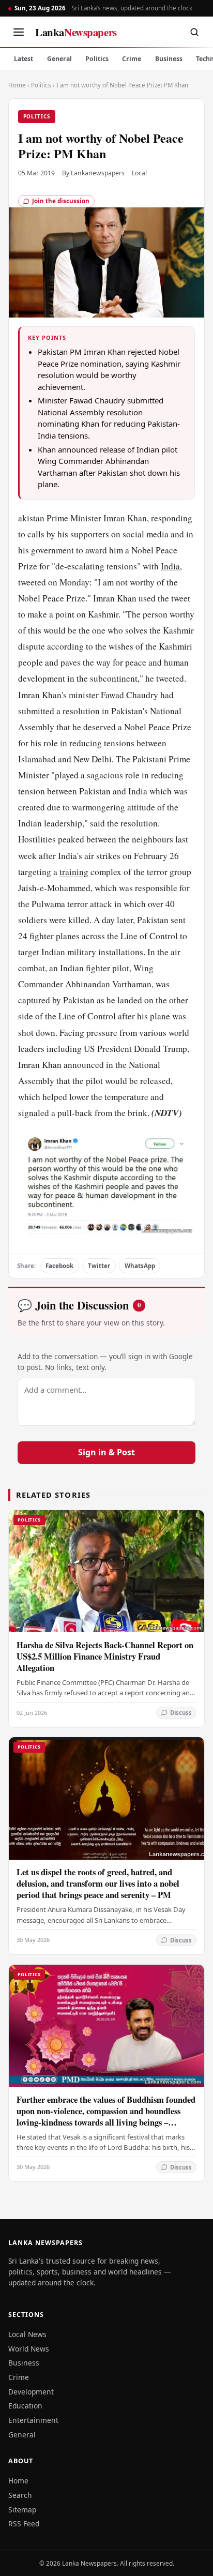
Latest (24, 59)
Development (31, 2392)
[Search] (194, 32)
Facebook (59, 1266)
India (170, 566)
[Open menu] (19, 32)
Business (169, 59)
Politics (97, 59)
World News (29, 2349)
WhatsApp (140, 1266)
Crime (132, 59)
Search (20, 2495)
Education (25, 2406)
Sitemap (22, 2510)
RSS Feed (24, 2524)
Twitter (99, 1266)
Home (17, 85)
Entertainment (33, 2420)
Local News (27, 2334)
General (59, 59)
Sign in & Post (106, 1452)
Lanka (76, 32)
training (74, 872)
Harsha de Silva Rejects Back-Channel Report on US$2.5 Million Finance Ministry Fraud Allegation (105, 1656)
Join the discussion (61, 201)
